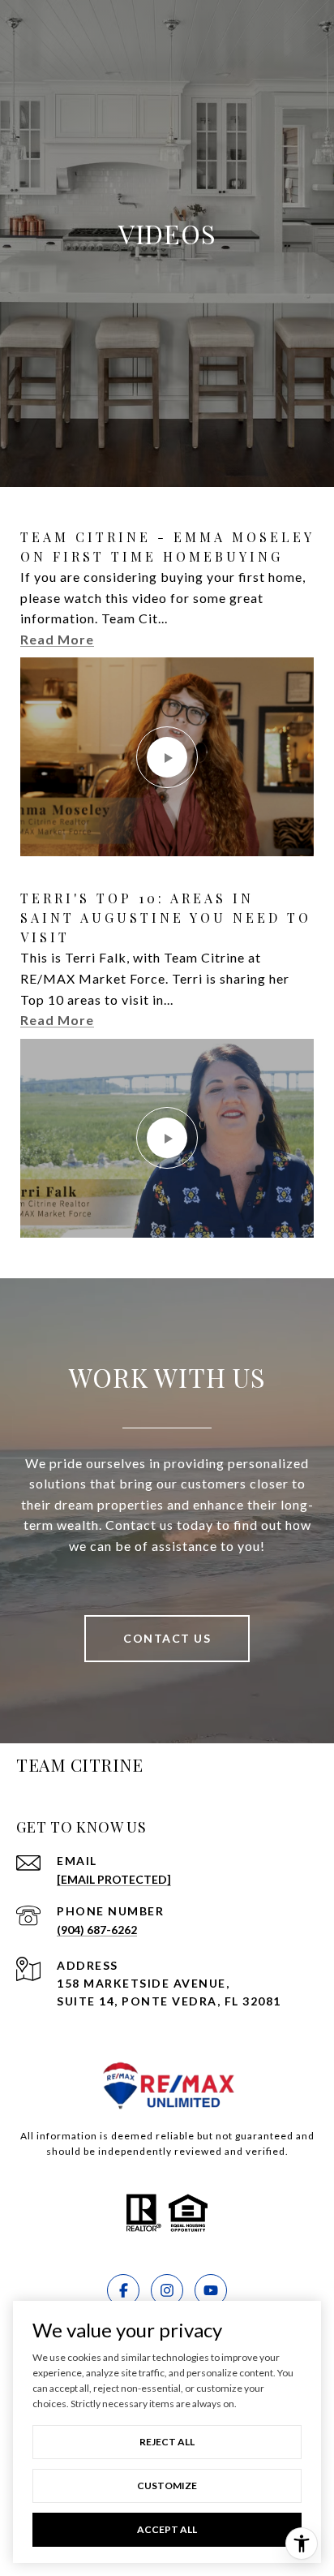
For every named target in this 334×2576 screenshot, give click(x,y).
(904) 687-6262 (97, 1930)
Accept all (167, 2529)
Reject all (167, 2442)
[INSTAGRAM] (167, 2290)
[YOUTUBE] (211, 2290)
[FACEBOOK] (123, 2290)
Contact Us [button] (167, 1638)
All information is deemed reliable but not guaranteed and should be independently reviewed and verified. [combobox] (167, 2143)
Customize (167, 2486)
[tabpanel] (167, 883)
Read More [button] (57, 639)
